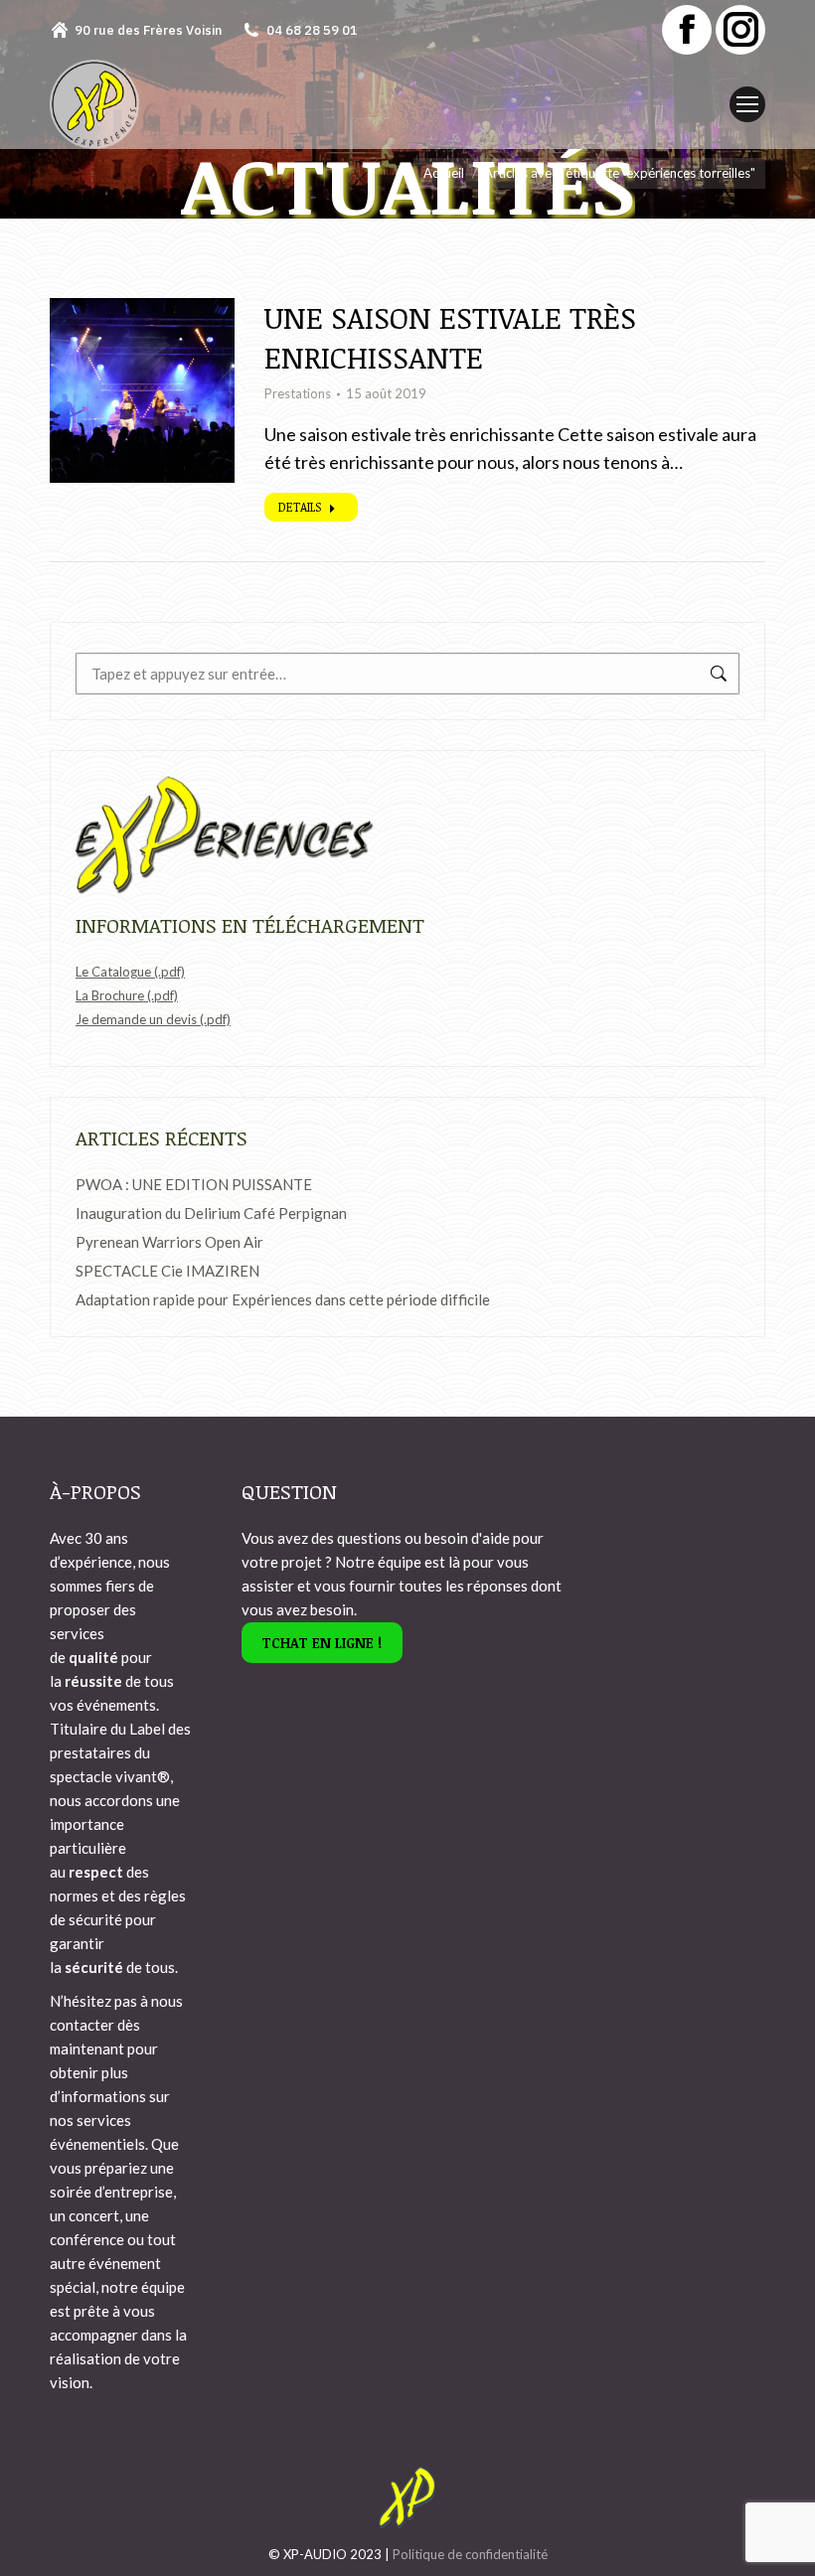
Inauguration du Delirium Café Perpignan (211, 1213)
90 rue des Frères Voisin (148, 30)
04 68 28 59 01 (312, 30)
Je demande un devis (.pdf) (153, 1019)
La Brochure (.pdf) (127, 995)
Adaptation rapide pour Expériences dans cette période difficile (283, 1299)
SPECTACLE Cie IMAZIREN (167, 1271)
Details (300, 507)
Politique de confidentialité (470, 2554)
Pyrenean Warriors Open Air (169, 1242)
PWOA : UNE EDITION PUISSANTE (194, 1184)
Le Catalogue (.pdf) (130, 972)
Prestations (298, 393)
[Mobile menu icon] (747, 104)
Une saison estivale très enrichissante (450, 337)
